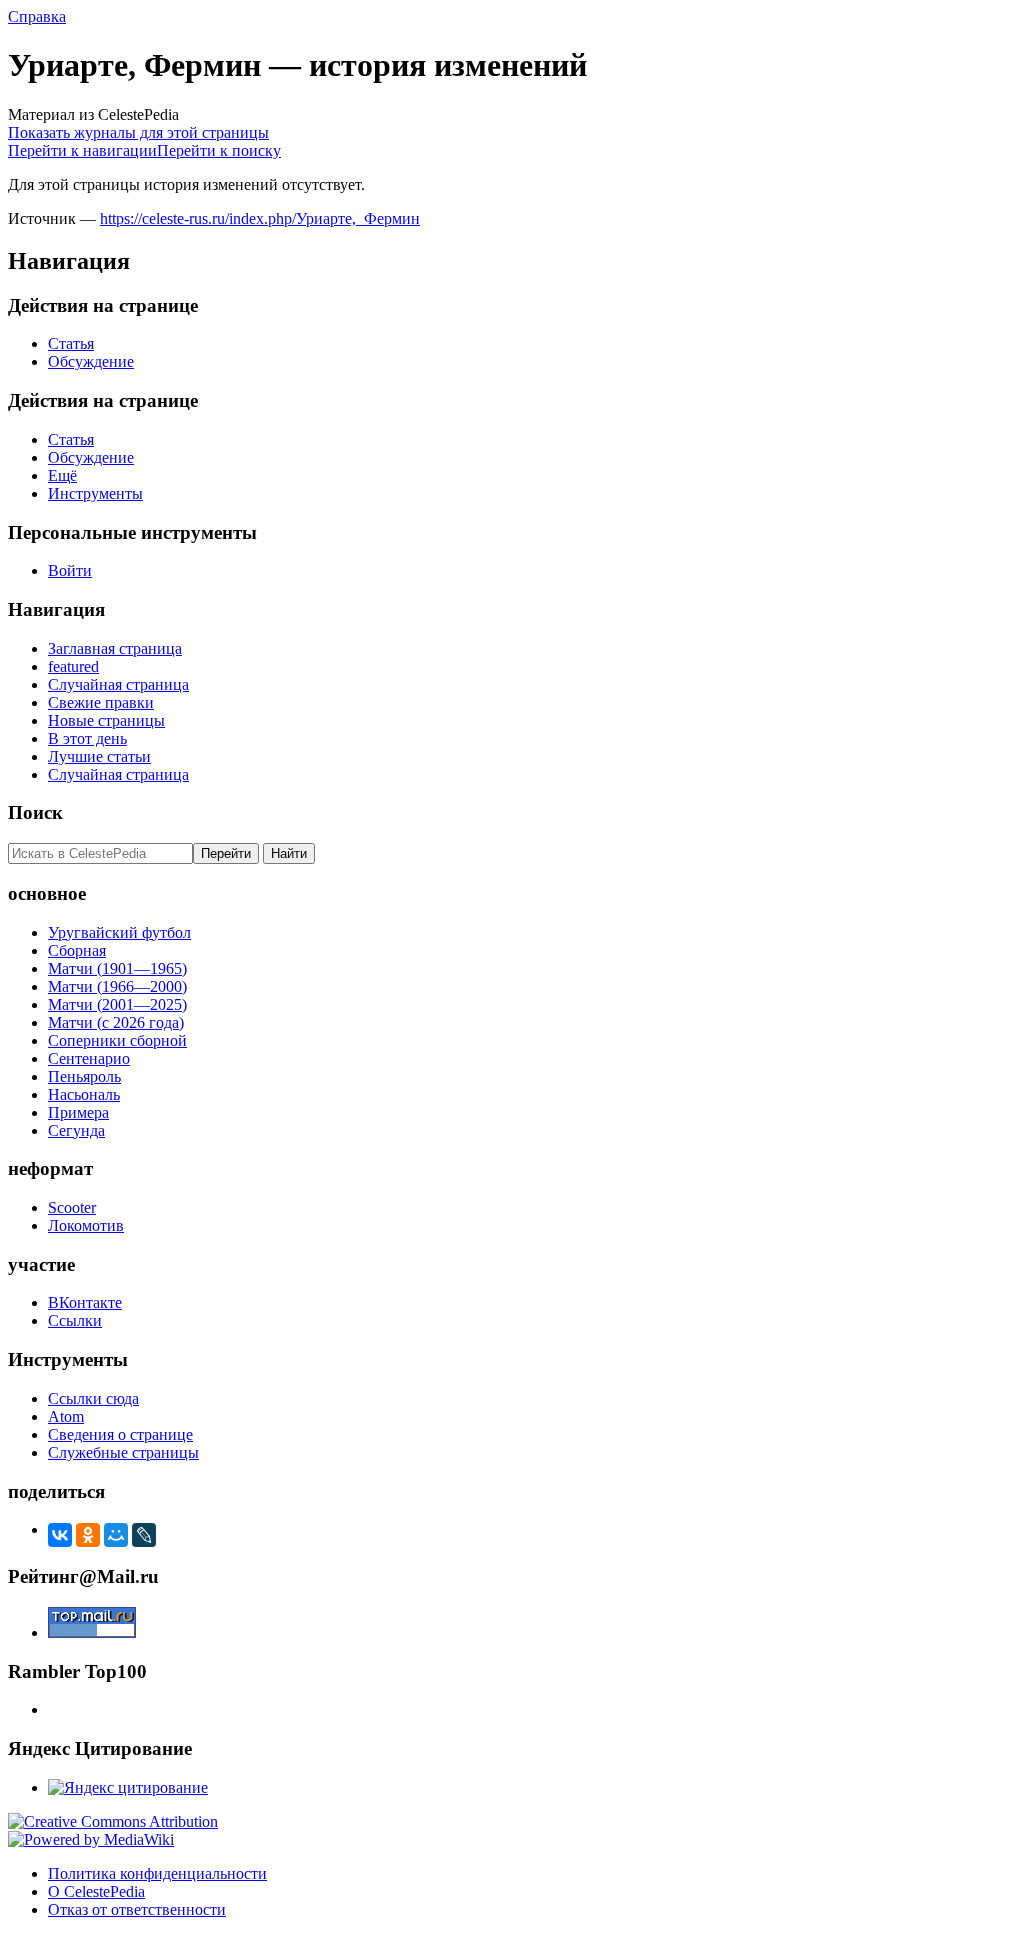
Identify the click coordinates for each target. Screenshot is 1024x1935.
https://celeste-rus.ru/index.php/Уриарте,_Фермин (260, 218)
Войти (70, 570)
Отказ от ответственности (137, 1909)
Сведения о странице (120, 1434)
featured (73, 666)
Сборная (77, 950)
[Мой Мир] (116, 1535)
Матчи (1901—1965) (117, 968)
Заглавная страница (115, 648)
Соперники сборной (117, 1040)
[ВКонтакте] (60, 1535)
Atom (66, 1416)
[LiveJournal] (144, 1535)
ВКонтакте (85, 1302)
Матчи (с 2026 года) (116, 1022)
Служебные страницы (123, 1452)
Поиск (35, 812)
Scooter (72, 1207)
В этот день (87, 738)
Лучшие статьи (99, 756)
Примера (78, 1112)
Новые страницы (106, 720)
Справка (37, 16)
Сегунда (76, 1130)
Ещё (62, 475)
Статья (71, 343)
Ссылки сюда (93, 1398)
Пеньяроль (84, 1076)
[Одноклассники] (88, 1535)
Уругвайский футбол (119, 932)
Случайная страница (118, 684)
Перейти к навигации (82, 150)
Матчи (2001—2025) (117, 1004)
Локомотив (86, 1225)
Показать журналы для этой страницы (138, 132)
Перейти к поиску (219, 150)
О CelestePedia (96, 1891)
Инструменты (95, 493)
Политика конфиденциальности (157, 1873)
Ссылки (75, 1320)
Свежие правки (101, 702)
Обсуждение (91, 361)
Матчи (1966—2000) (117, 986)
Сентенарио (89, 1058)
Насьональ (84, 1094)
